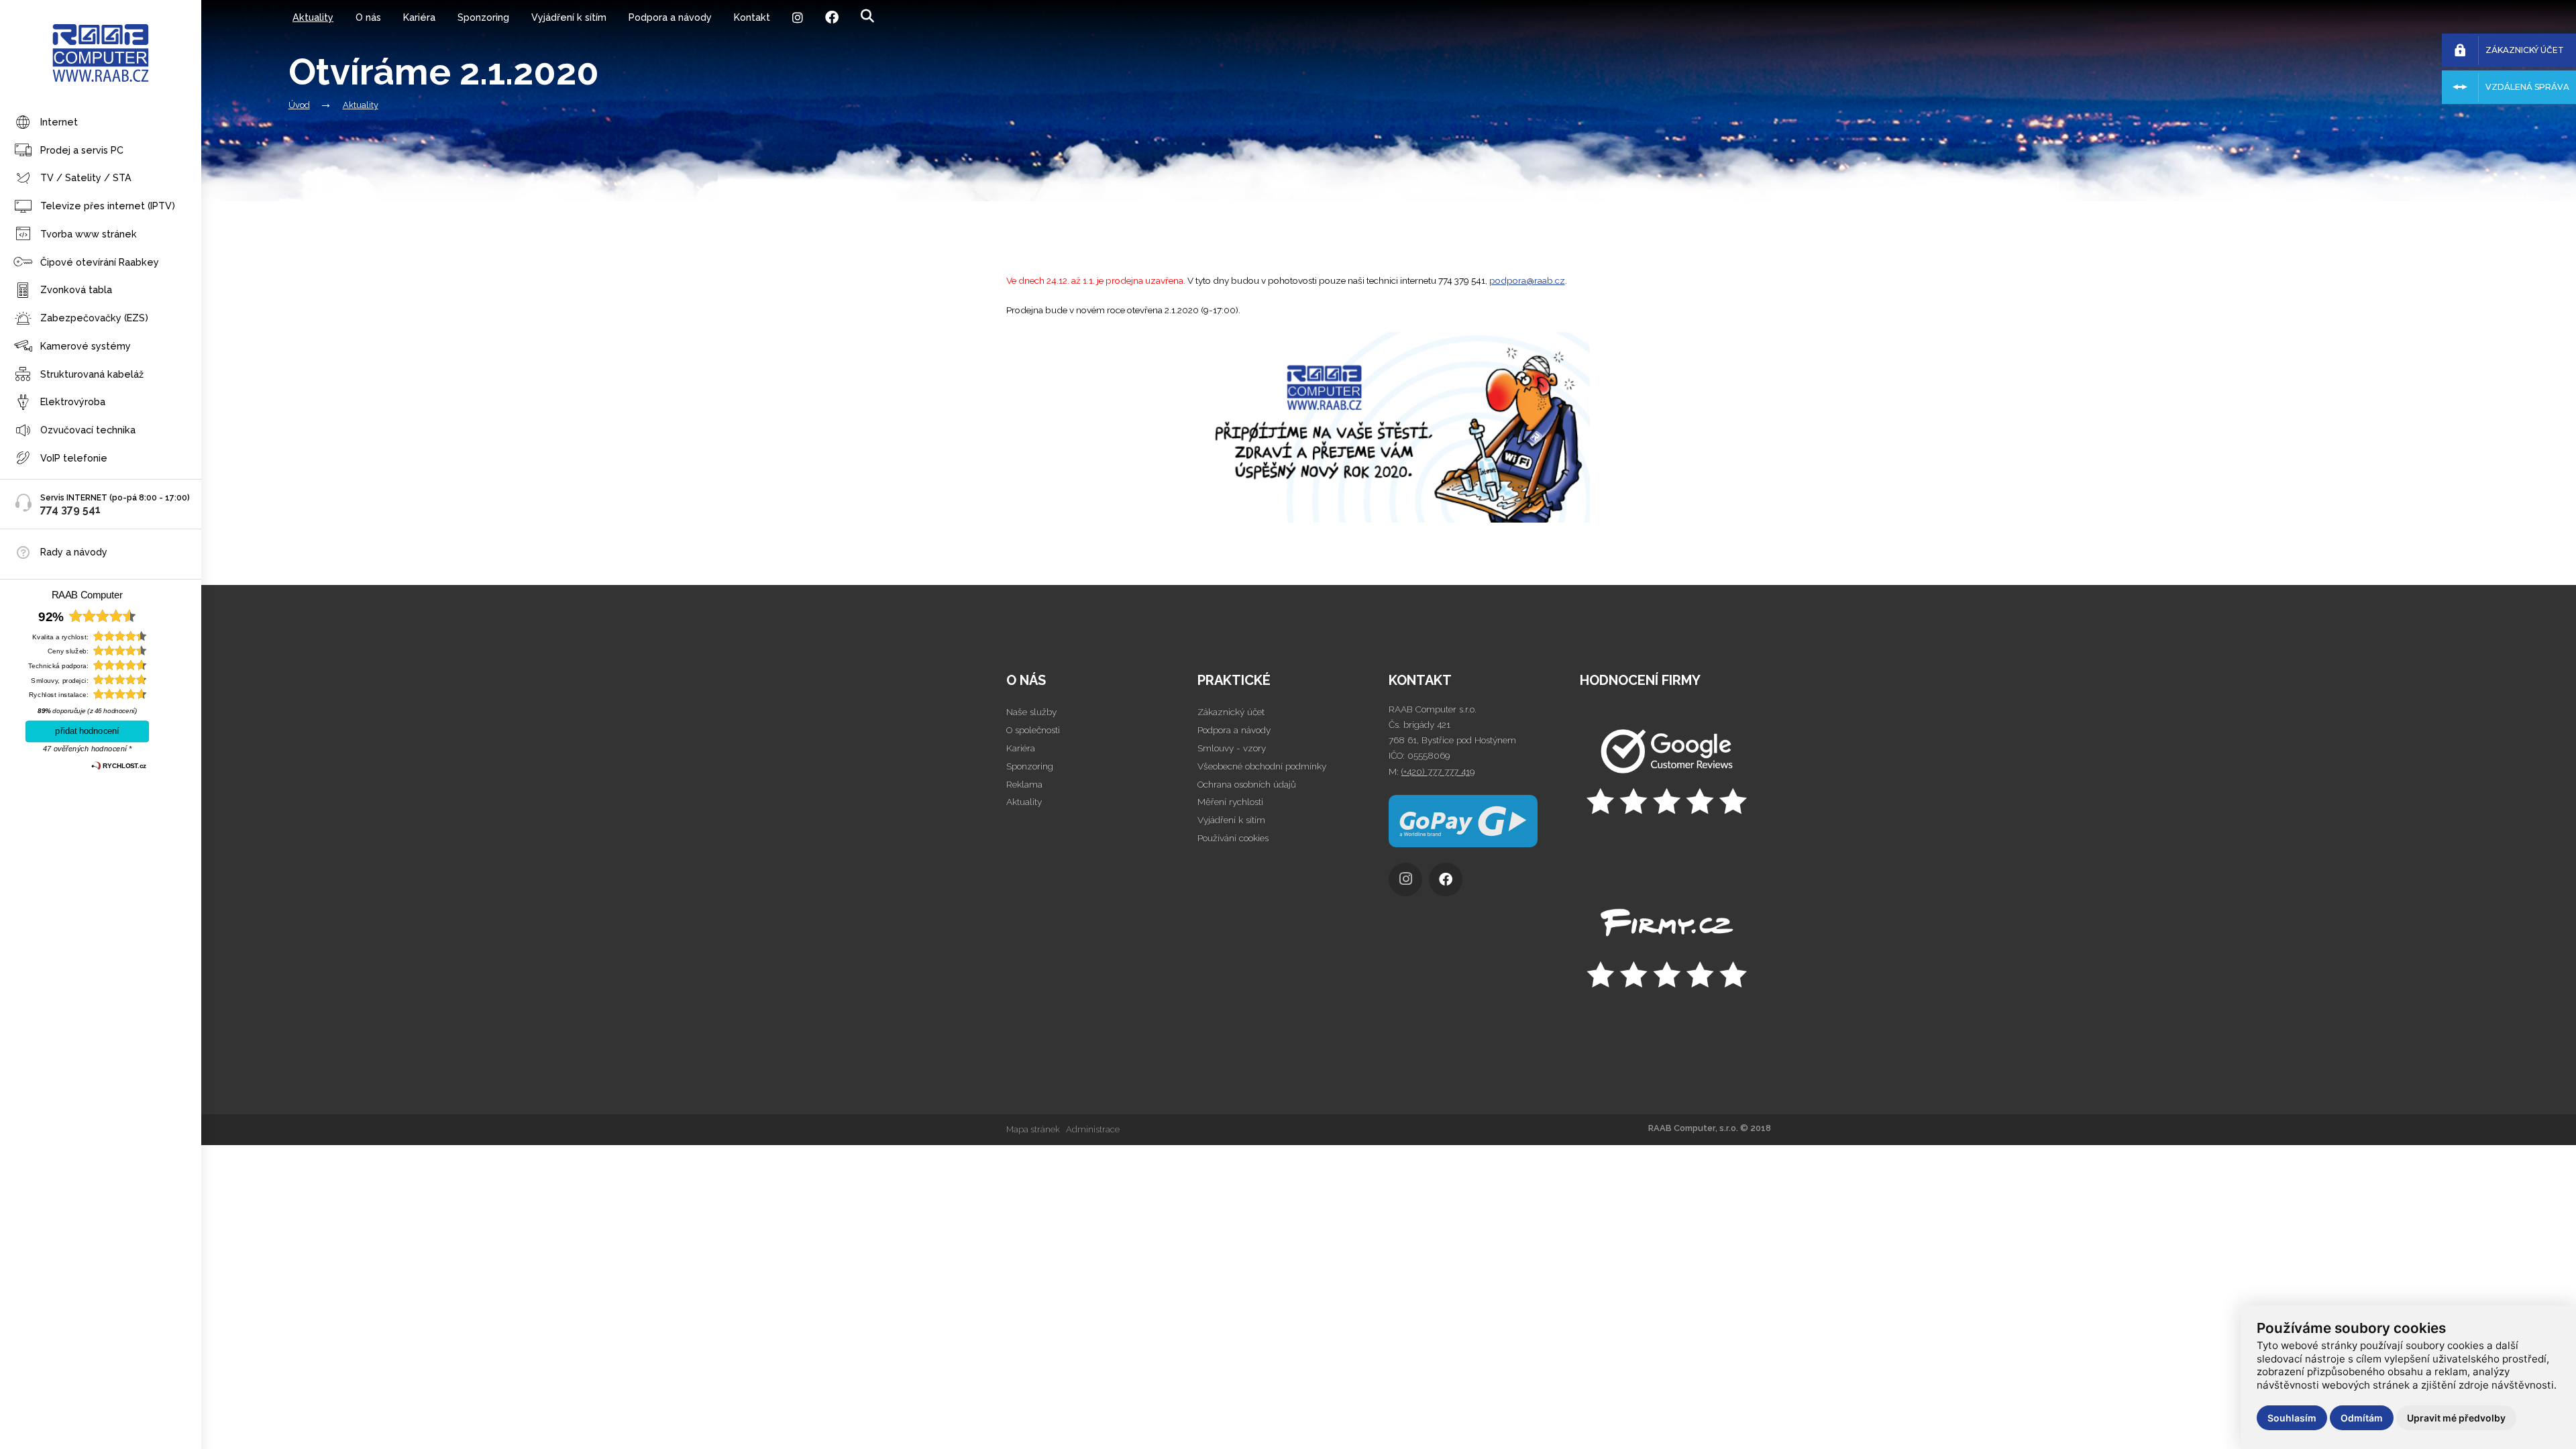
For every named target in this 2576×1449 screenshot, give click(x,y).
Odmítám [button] (2362, 1418)
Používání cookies (1233, 838)
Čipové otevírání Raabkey (100, 262)
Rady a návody (74, 552)
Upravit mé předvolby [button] (2456, 1418)
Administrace (1093, 1129)
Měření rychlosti (1230, 802)
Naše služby (1031, 712)
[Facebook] (831, 17)
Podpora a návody (670, 17)
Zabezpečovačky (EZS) (94, 318)
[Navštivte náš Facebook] (1449, 883)
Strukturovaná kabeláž (92, 374)
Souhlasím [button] (2292, 1418)
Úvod (299, 105)
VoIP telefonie (74, 458)
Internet (59, 122)
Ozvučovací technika (88, 430)
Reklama (1024, 784)
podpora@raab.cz (1527, 280)
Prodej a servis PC (82, 150)
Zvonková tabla (76, 289)
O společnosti (1033, 730)
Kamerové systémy (86, 346)
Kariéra (419, 17)
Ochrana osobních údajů (1247, 784)
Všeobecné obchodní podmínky (1262, 766)
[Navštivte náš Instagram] (1409, 883)
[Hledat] (867, 16)
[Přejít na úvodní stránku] (1675, 773)
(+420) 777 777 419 (1438, 771)
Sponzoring (483, 17)
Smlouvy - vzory (1232, 748)
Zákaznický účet (1231, 712)
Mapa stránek (1033, 1129)
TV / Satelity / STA (86, 177)
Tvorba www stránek (89, 234)
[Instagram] (797, 17)
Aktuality (313, 17)
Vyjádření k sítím (569, 17)
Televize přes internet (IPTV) (108, 206)
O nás (368, 17)
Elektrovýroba (73, 401)
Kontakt (752, 17)
